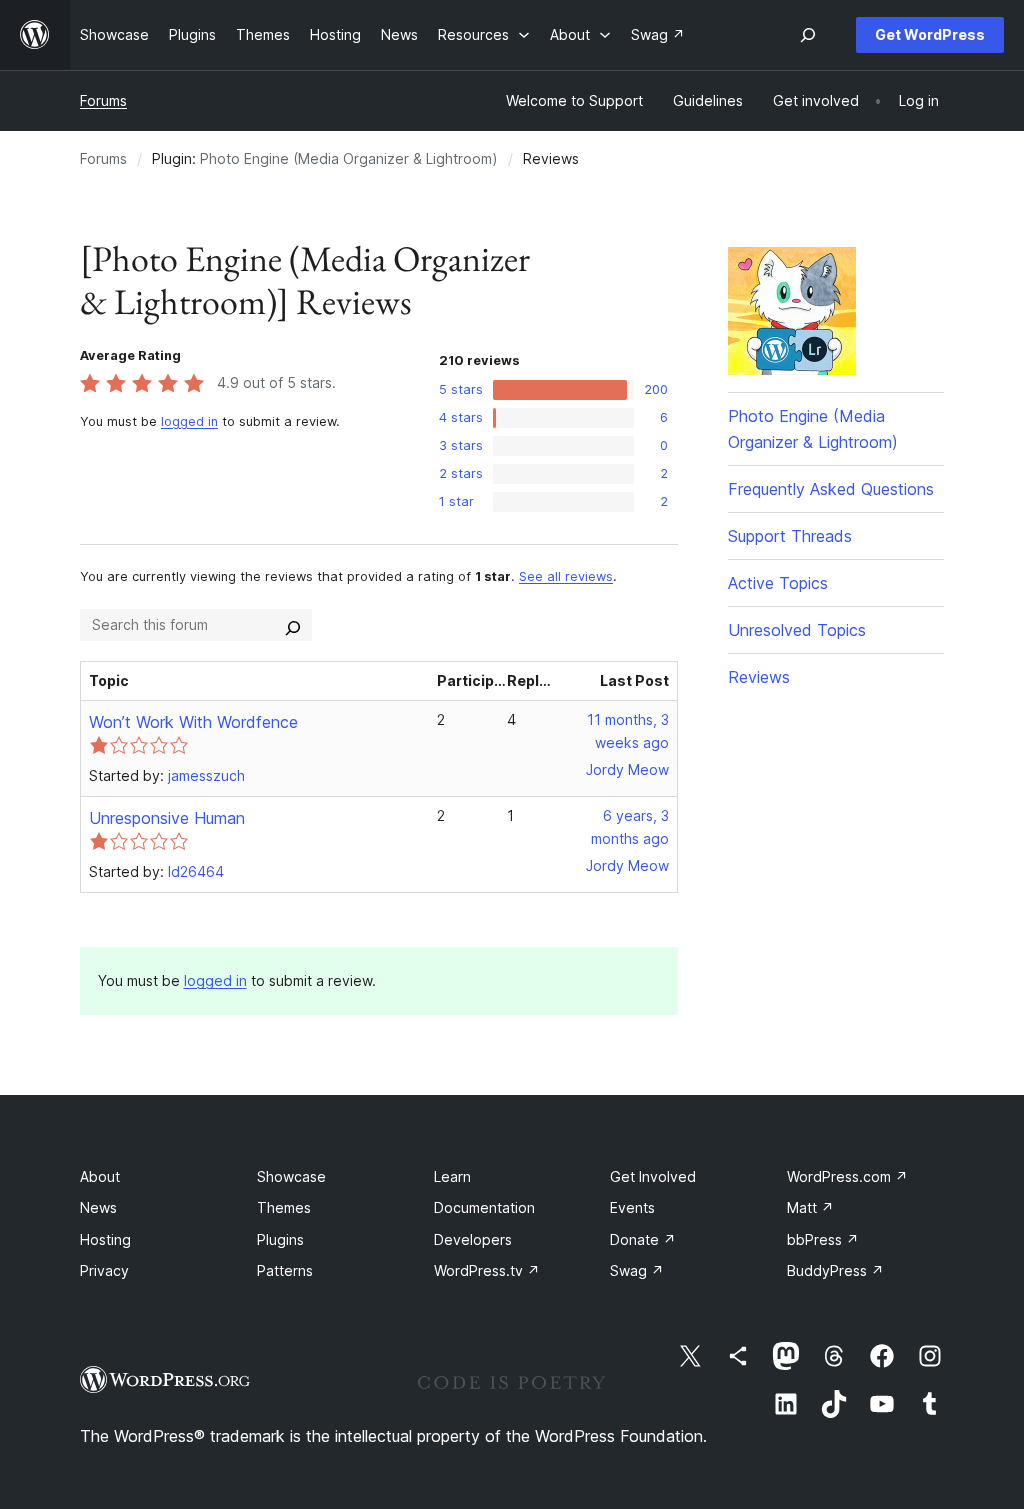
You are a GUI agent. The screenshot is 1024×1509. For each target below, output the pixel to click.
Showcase (291, 1176)
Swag (637, 1270)
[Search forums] (293, 625)
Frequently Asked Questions (831, 489)
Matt (810, 1207)
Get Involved (653, 1176)
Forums (103, 100)
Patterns (285, 1270)
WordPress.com (847, 1176)
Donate (643, 1239)
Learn (452, 1176)
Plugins (280, 1239)
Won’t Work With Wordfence (193, 722)
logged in (189, 421)
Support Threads (790, 536)
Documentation (484, 1207)
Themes (284, 1207)
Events (632, 1207)
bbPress (823, 1239)
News (98, 1207)
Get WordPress (930, 34)
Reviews (759, 677)
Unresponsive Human (167, 818)
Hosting (105, 1239)
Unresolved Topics (797, 630)
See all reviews (566, 576)
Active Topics (778, 583)
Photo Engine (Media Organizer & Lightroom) (349, 158)
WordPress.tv (487, 1270)
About (100, 1176)
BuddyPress (835, 1270)
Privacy (104, 1270)
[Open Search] (808, 35)
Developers (473, 1239)
